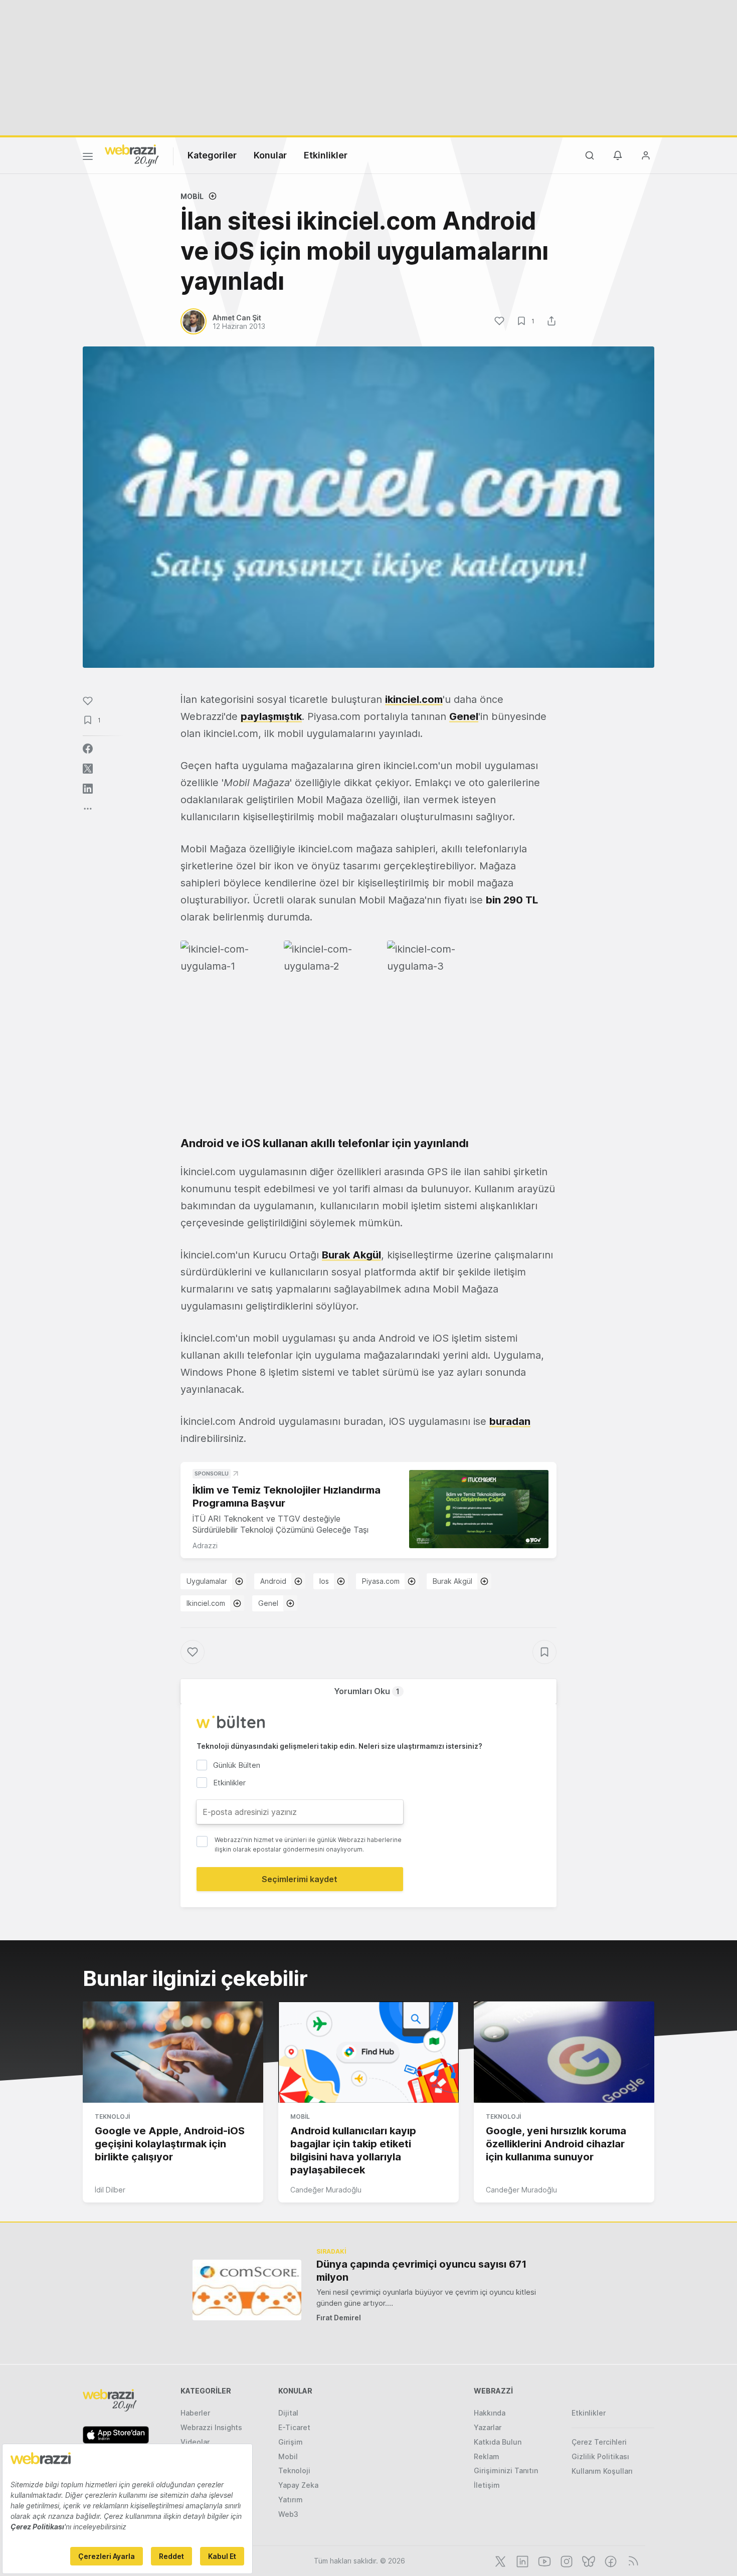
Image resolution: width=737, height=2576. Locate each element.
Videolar (195, 2442)
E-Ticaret (294, 2427)
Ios (324, 1581)
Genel (464, 716)
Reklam (487, 2456)
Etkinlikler (326, 155)
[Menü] (88, 158)
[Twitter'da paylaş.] (88, 769)
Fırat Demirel (339, 2318)
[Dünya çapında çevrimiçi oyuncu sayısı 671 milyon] (247, 2290)
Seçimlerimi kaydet (300, 1879)
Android (273, 1581)
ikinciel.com (414, 699)
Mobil (192, 196)
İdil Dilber (110, 2190)
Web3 (288, 2514)
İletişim (487, 2485)
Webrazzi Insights (211, 2427)
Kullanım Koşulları (602, 2471)
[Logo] (132, 155)
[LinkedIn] (521, 2560)
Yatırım (291, 2500)
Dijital (288, 2413)
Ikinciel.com (206, 1603)
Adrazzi (205, 1545)
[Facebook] (610, 2560)
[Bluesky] (588, 2560)
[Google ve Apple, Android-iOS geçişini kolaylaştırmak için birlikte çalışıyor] (173, 2052)
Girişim (291, 2442)
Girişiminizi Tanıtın (506, 2470)
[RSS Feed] (631, 2560)
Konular (270, 155)
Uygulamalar (207, 1581)
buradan (510, 1421)
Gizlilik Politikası (600, 2456)
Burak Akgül (351, 1255)
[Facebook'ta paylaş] (88, 749)
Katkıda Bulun (498, 2442)
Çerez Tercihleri (599, 2442)
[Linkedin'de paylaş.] (88, 789)
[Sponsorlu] (479, 1509)
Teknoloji (112, 2117)
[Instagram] (566, 2560)
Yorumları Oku (367, 1691)
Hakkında (490, 2413)
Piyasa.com (381, 1581)
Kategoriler (212, 155)
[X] (499, 2560)
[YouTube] (543, 2560)
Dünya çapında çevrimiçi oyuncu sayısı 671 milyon (421, 2271)
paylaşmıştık (271, 716)
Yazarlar (488, 2427)
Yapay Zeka (298, 2485)
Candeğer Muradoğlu (326, 2190)
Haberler (195, 2413)
